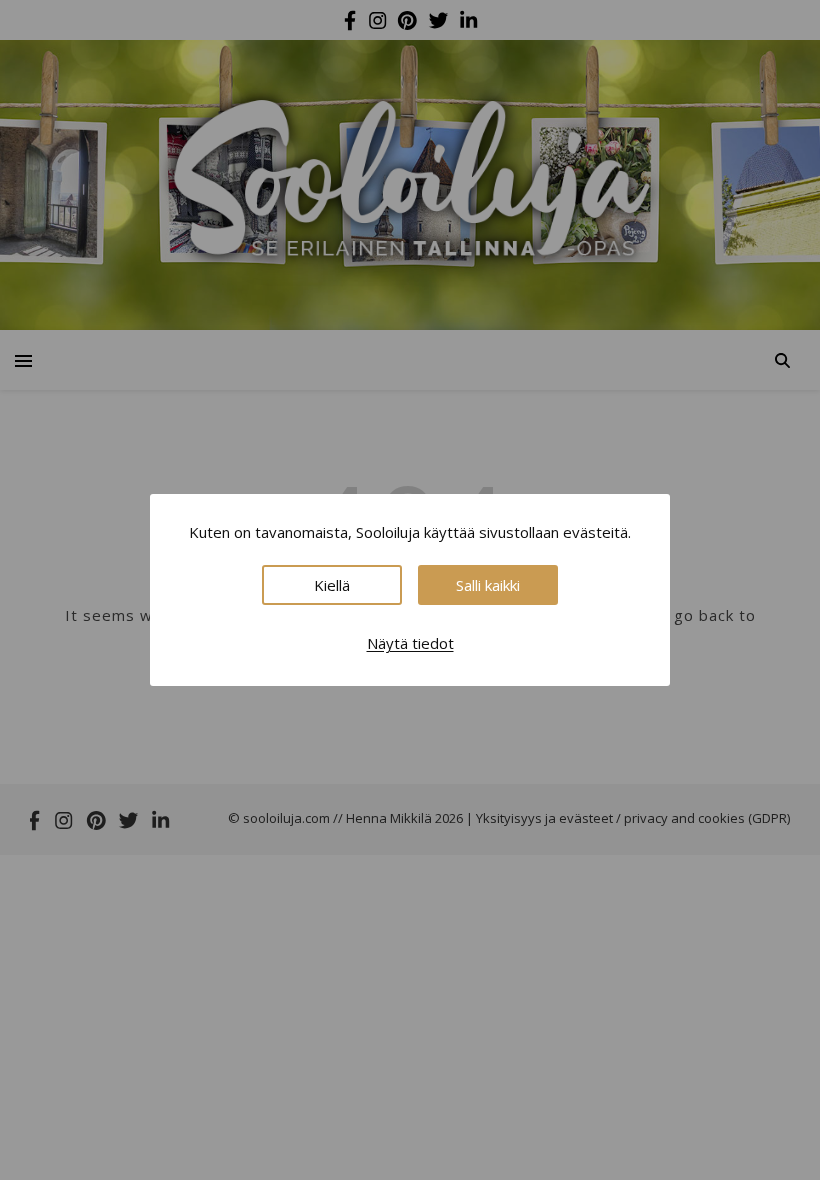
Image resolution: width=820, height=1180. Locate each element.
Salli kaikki (488, 585)
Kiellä (332, 585)
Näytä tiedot (410, 643)
